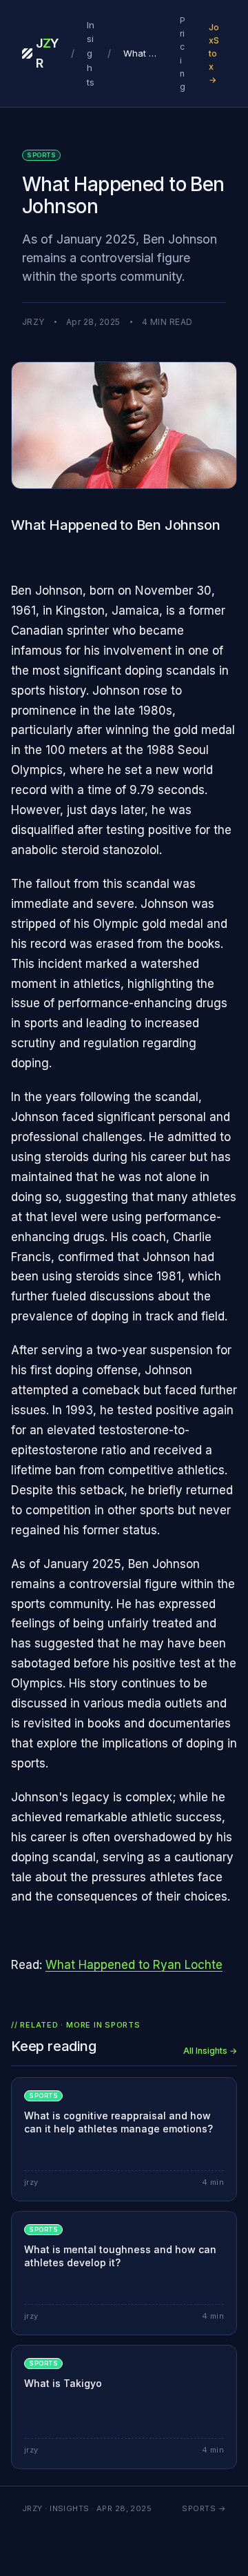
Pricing (183, 53)
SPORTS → (204, 2508)
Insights (91, 53)
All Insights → (210, 2051)
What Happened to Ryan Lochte (134, 1965)
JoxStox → (214, 54)
